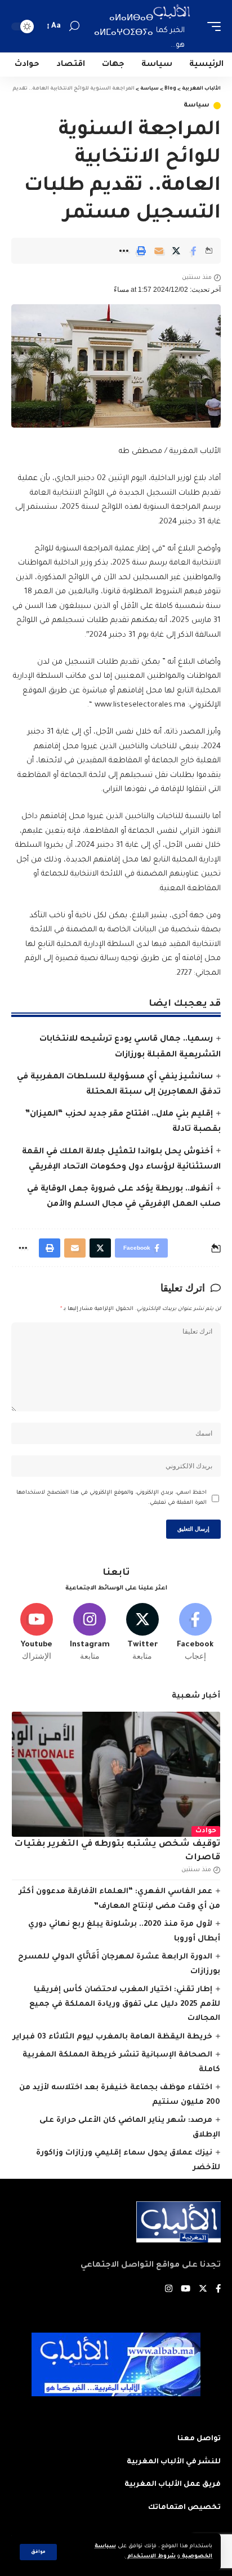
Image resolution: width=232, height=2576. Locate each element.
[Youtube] (37, 1633)
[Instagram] (90, 1633)
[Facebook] (195, 1633)
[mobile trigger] (211, 26)
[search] (74, 26)
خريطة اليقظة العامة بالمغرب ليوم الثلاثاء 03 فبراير (112, 2037)
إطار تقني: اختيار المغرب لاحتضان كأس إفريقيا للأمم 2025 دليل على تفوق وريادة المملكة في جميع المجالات (125, 2004)
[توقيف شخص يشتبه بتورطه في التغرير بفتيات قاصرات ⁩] (116, 1774)
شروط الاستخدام (151, 2557)
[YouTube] (186, 2290)
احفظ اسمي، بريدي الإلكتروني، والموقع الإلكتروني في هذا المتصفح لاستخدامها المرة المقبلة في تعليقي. (111, 1498)
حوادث (206, 1831)
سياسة (197, 106)
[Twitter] (143, 1633)
